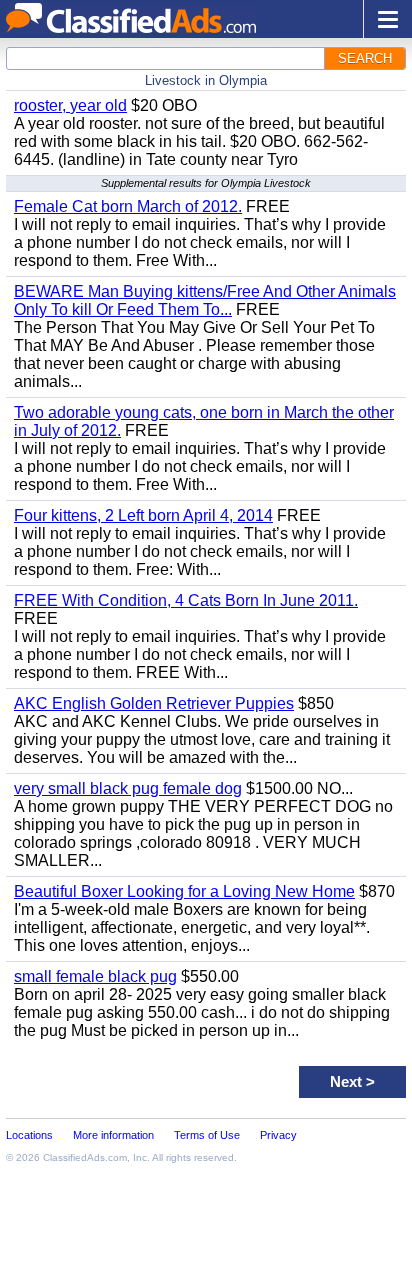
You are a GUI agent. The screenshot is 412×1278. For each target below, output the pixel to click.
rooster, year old (70, 105)
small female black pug (95, 976)
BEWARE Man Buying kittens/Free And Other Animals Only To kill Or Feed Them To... (205, 300)
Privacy (278, 1135)
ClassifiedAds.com (85, 1157)
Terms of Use (207, 1135)
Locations (29, 1135)
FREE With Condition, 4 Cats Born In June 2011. (186, 600)
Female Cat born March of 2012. (128, 206)
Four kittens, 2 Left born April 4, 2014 (143, 515)
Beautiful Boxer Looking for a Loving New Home (184, 891)
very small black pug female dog (128, 788)
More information (113, 1135)
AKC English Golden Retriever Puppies (154, 703)
